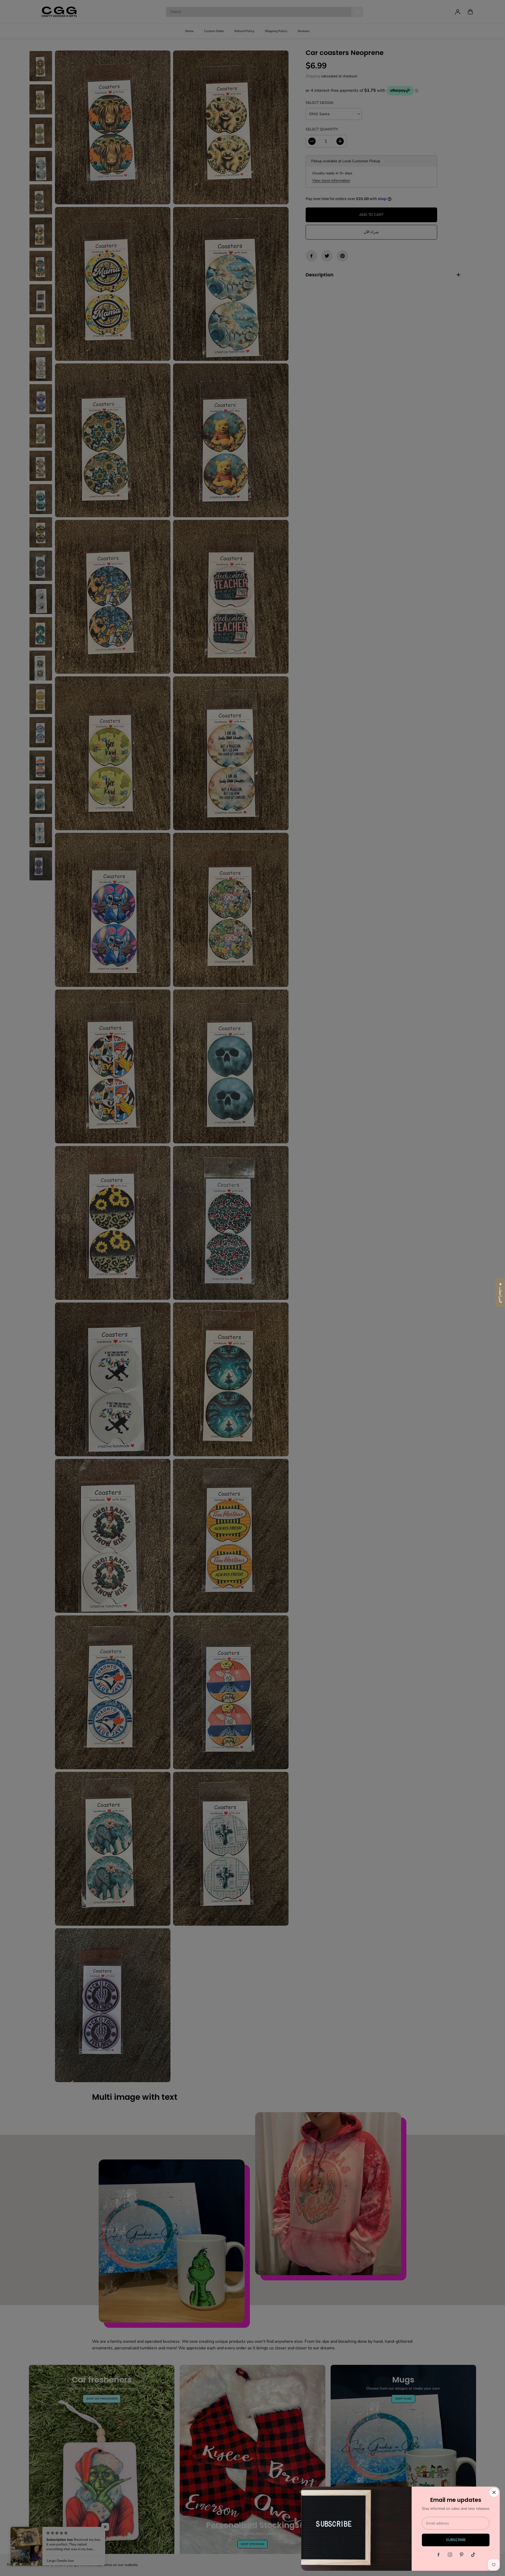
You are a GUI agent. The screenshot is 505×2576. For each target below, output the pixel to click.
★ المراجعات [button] (500, 1293)
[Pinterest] (462, 2555)
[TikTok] (473, 2555)
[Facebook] (438, 2555)
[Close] (494, 2492)
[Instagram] (450, 2555)
